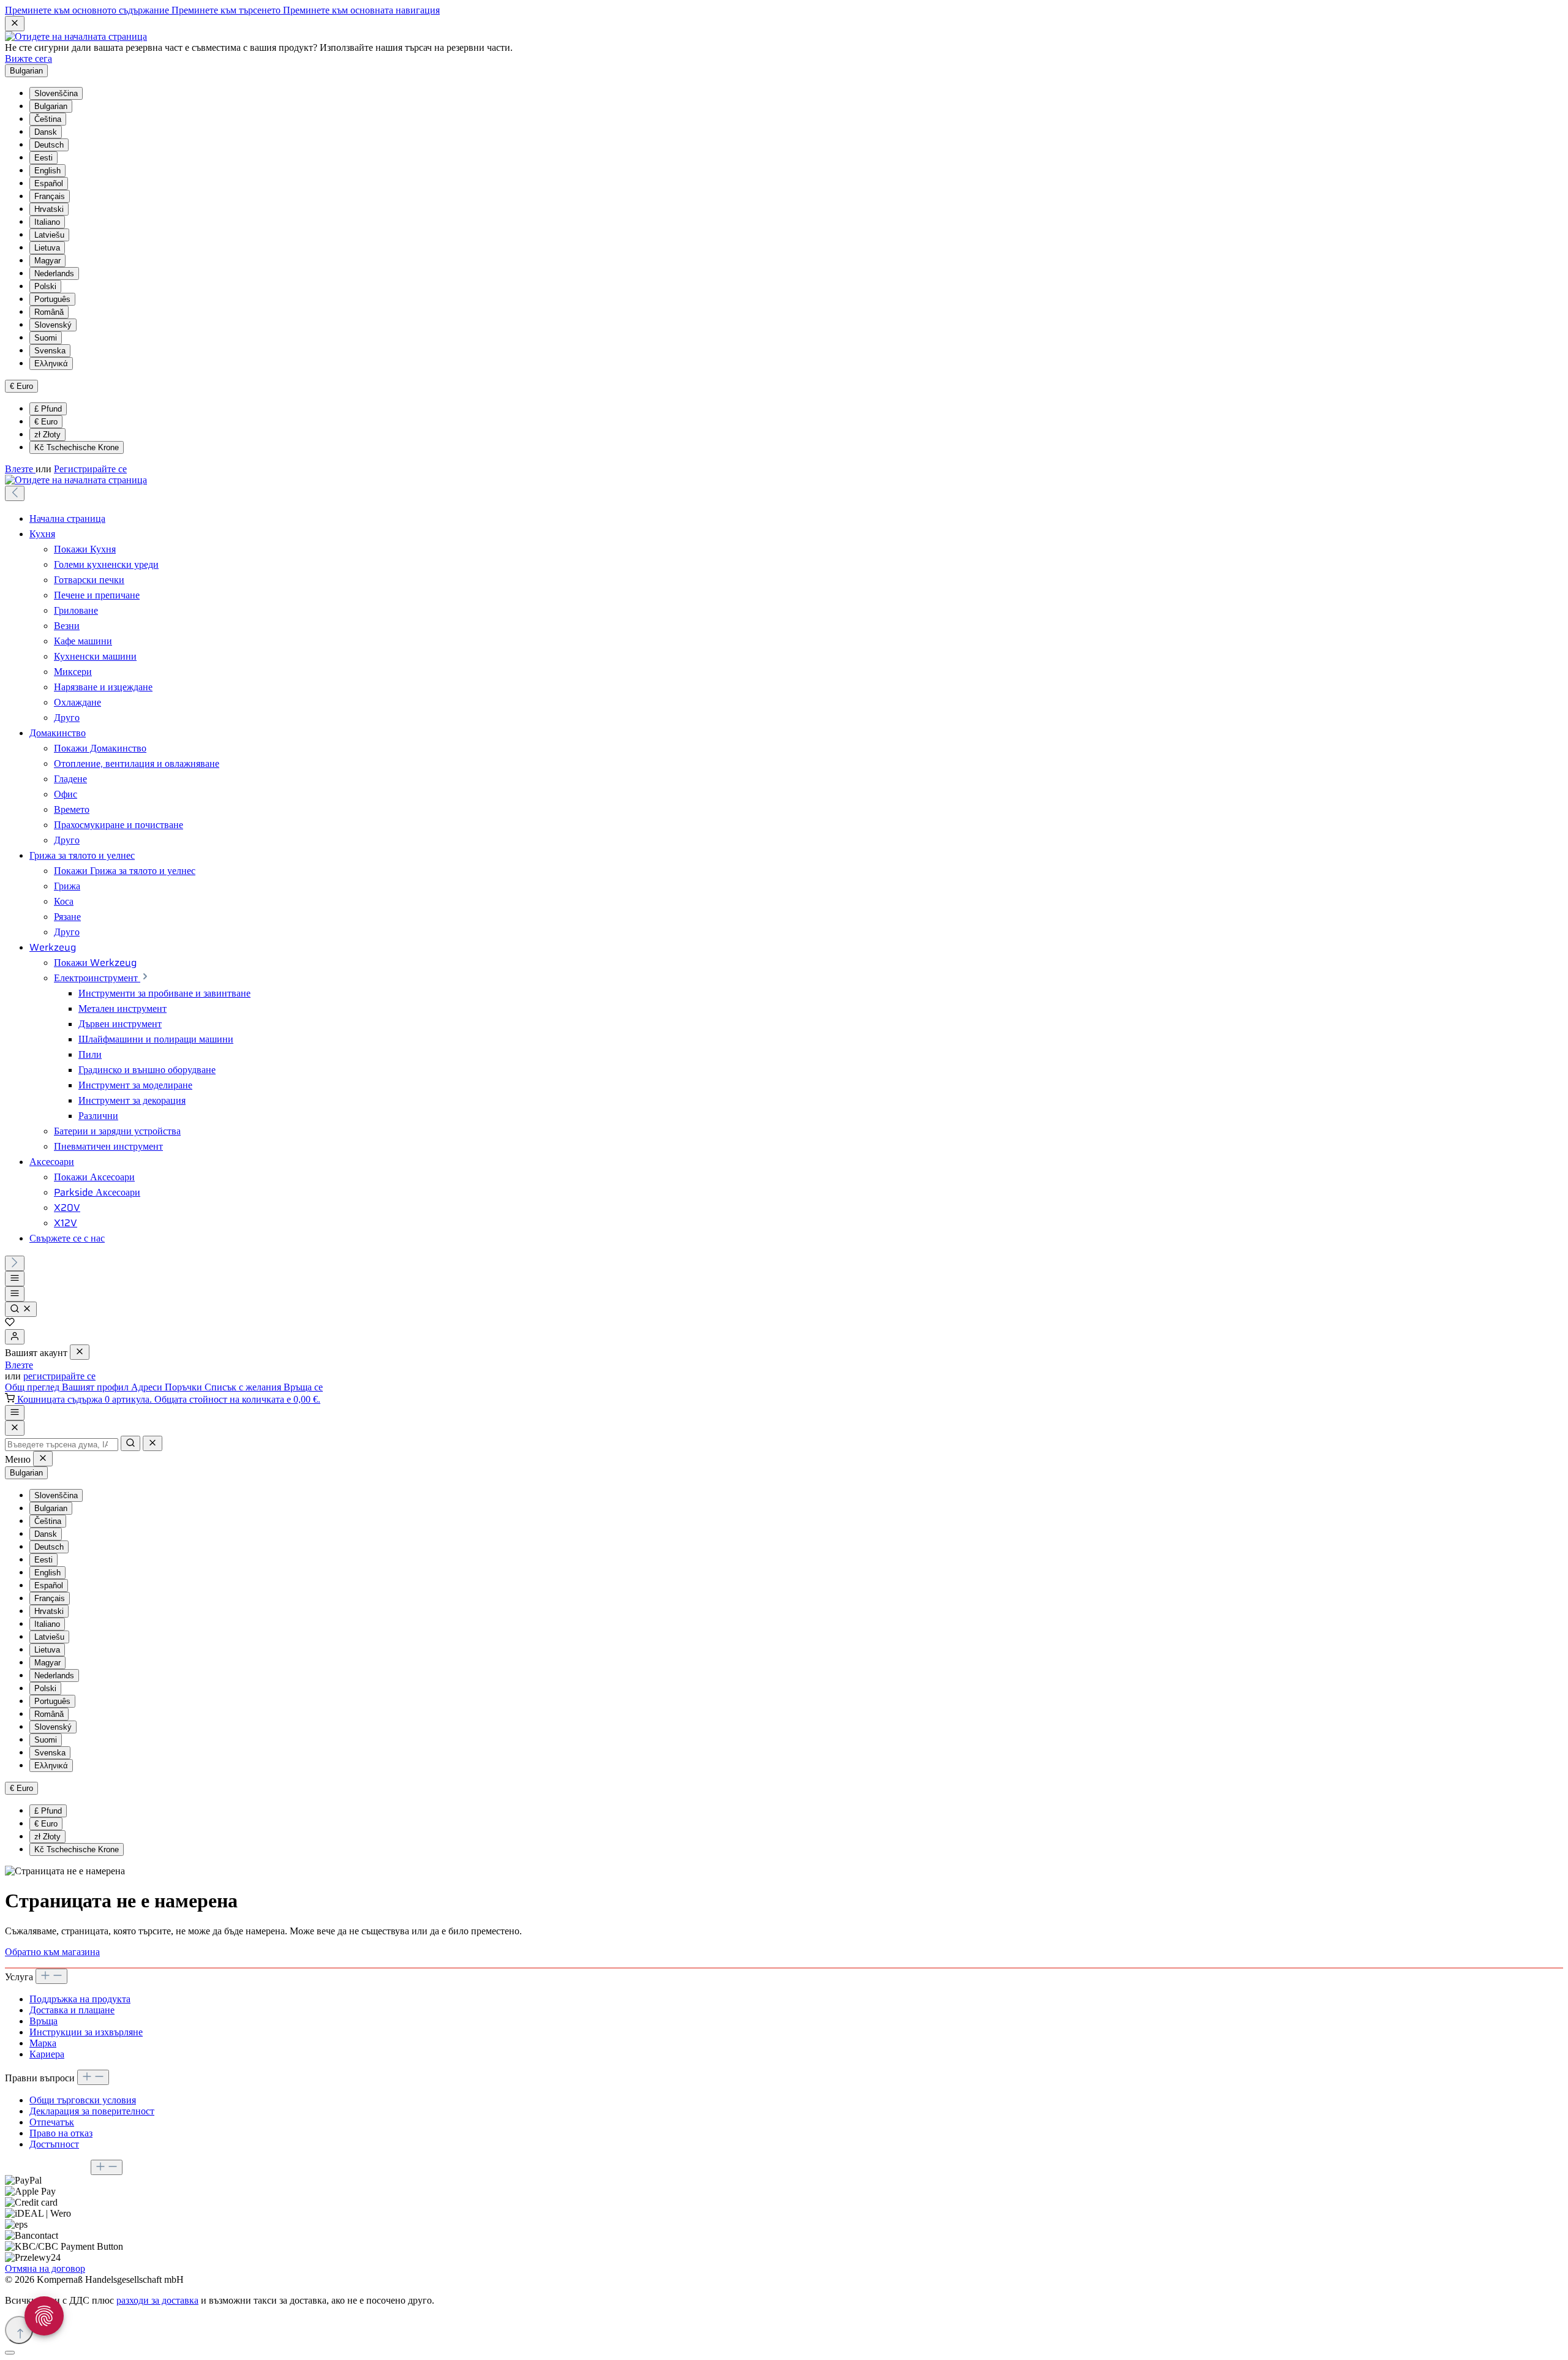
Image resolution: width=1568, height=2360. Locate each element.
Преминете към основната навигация (361, 10)
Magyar (47, 261)
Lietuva (47, 248)
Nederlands (54, 273)
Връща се (303, 1387)
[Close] (15, 1428)
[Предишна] (15, 493)
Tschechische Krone (77, 447)
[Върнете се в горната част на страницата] (19, 2330)
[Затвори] (10, 2353)
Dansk (46, 132)
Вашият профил (96, 1387)
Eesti (43, 158)
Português (52, 299)
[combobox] (62, 1445)
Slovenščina (56, 93)
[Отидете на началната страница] (76, 36)
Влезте (20, 469)
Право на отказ (61, 2133)
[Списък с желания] (10, 1323)
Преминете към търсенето (227, 10)
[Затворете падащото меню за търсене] (153, 1443)
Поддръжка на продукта (80, 1999)
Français (50, 196)
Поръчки (185, 1387)
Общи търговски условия (83, 2100)
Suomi (46, 338)
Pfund (48, 409)
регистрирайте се (59, 1376)
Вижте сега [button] (28, 58)
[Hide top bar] (15, 24)
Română (49, 312)
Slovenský (53, 325)
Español (49, 183)
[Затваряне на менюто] (80, 1352)
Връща (43, 2021)
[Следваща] (15, 1263)
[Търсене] (21, 1309)
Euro (46, 422)
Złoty (47, 435)
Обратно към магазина (52, 1952)
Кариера (47, 2054)
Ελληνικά (51, 364)
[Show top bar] (15, 1413)
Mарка (43, 2043)
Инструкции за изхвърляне (86, 2032)
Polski (45, 286)
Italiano (47, 222)
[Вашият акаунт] (15, 1337)
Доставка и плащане (72, 2010)
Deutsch (49, 145)
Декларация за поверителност (92, 2111)
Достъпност (54, 2144)
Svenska (50, 351)
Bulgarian (51, 106)
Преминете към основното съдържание (88, 10)
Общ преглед (33, 1387)
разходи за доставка (157, 2300)
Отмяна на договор (45, 2268)
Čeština (48, 119)
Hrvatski (49, 209)
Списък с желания (244, 1387)
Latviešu (49, 235)
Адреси (148, 1387)
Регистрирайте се (90, 469)
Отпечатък (52, 2122)
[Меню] (15, 1279)
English (47, 171)
